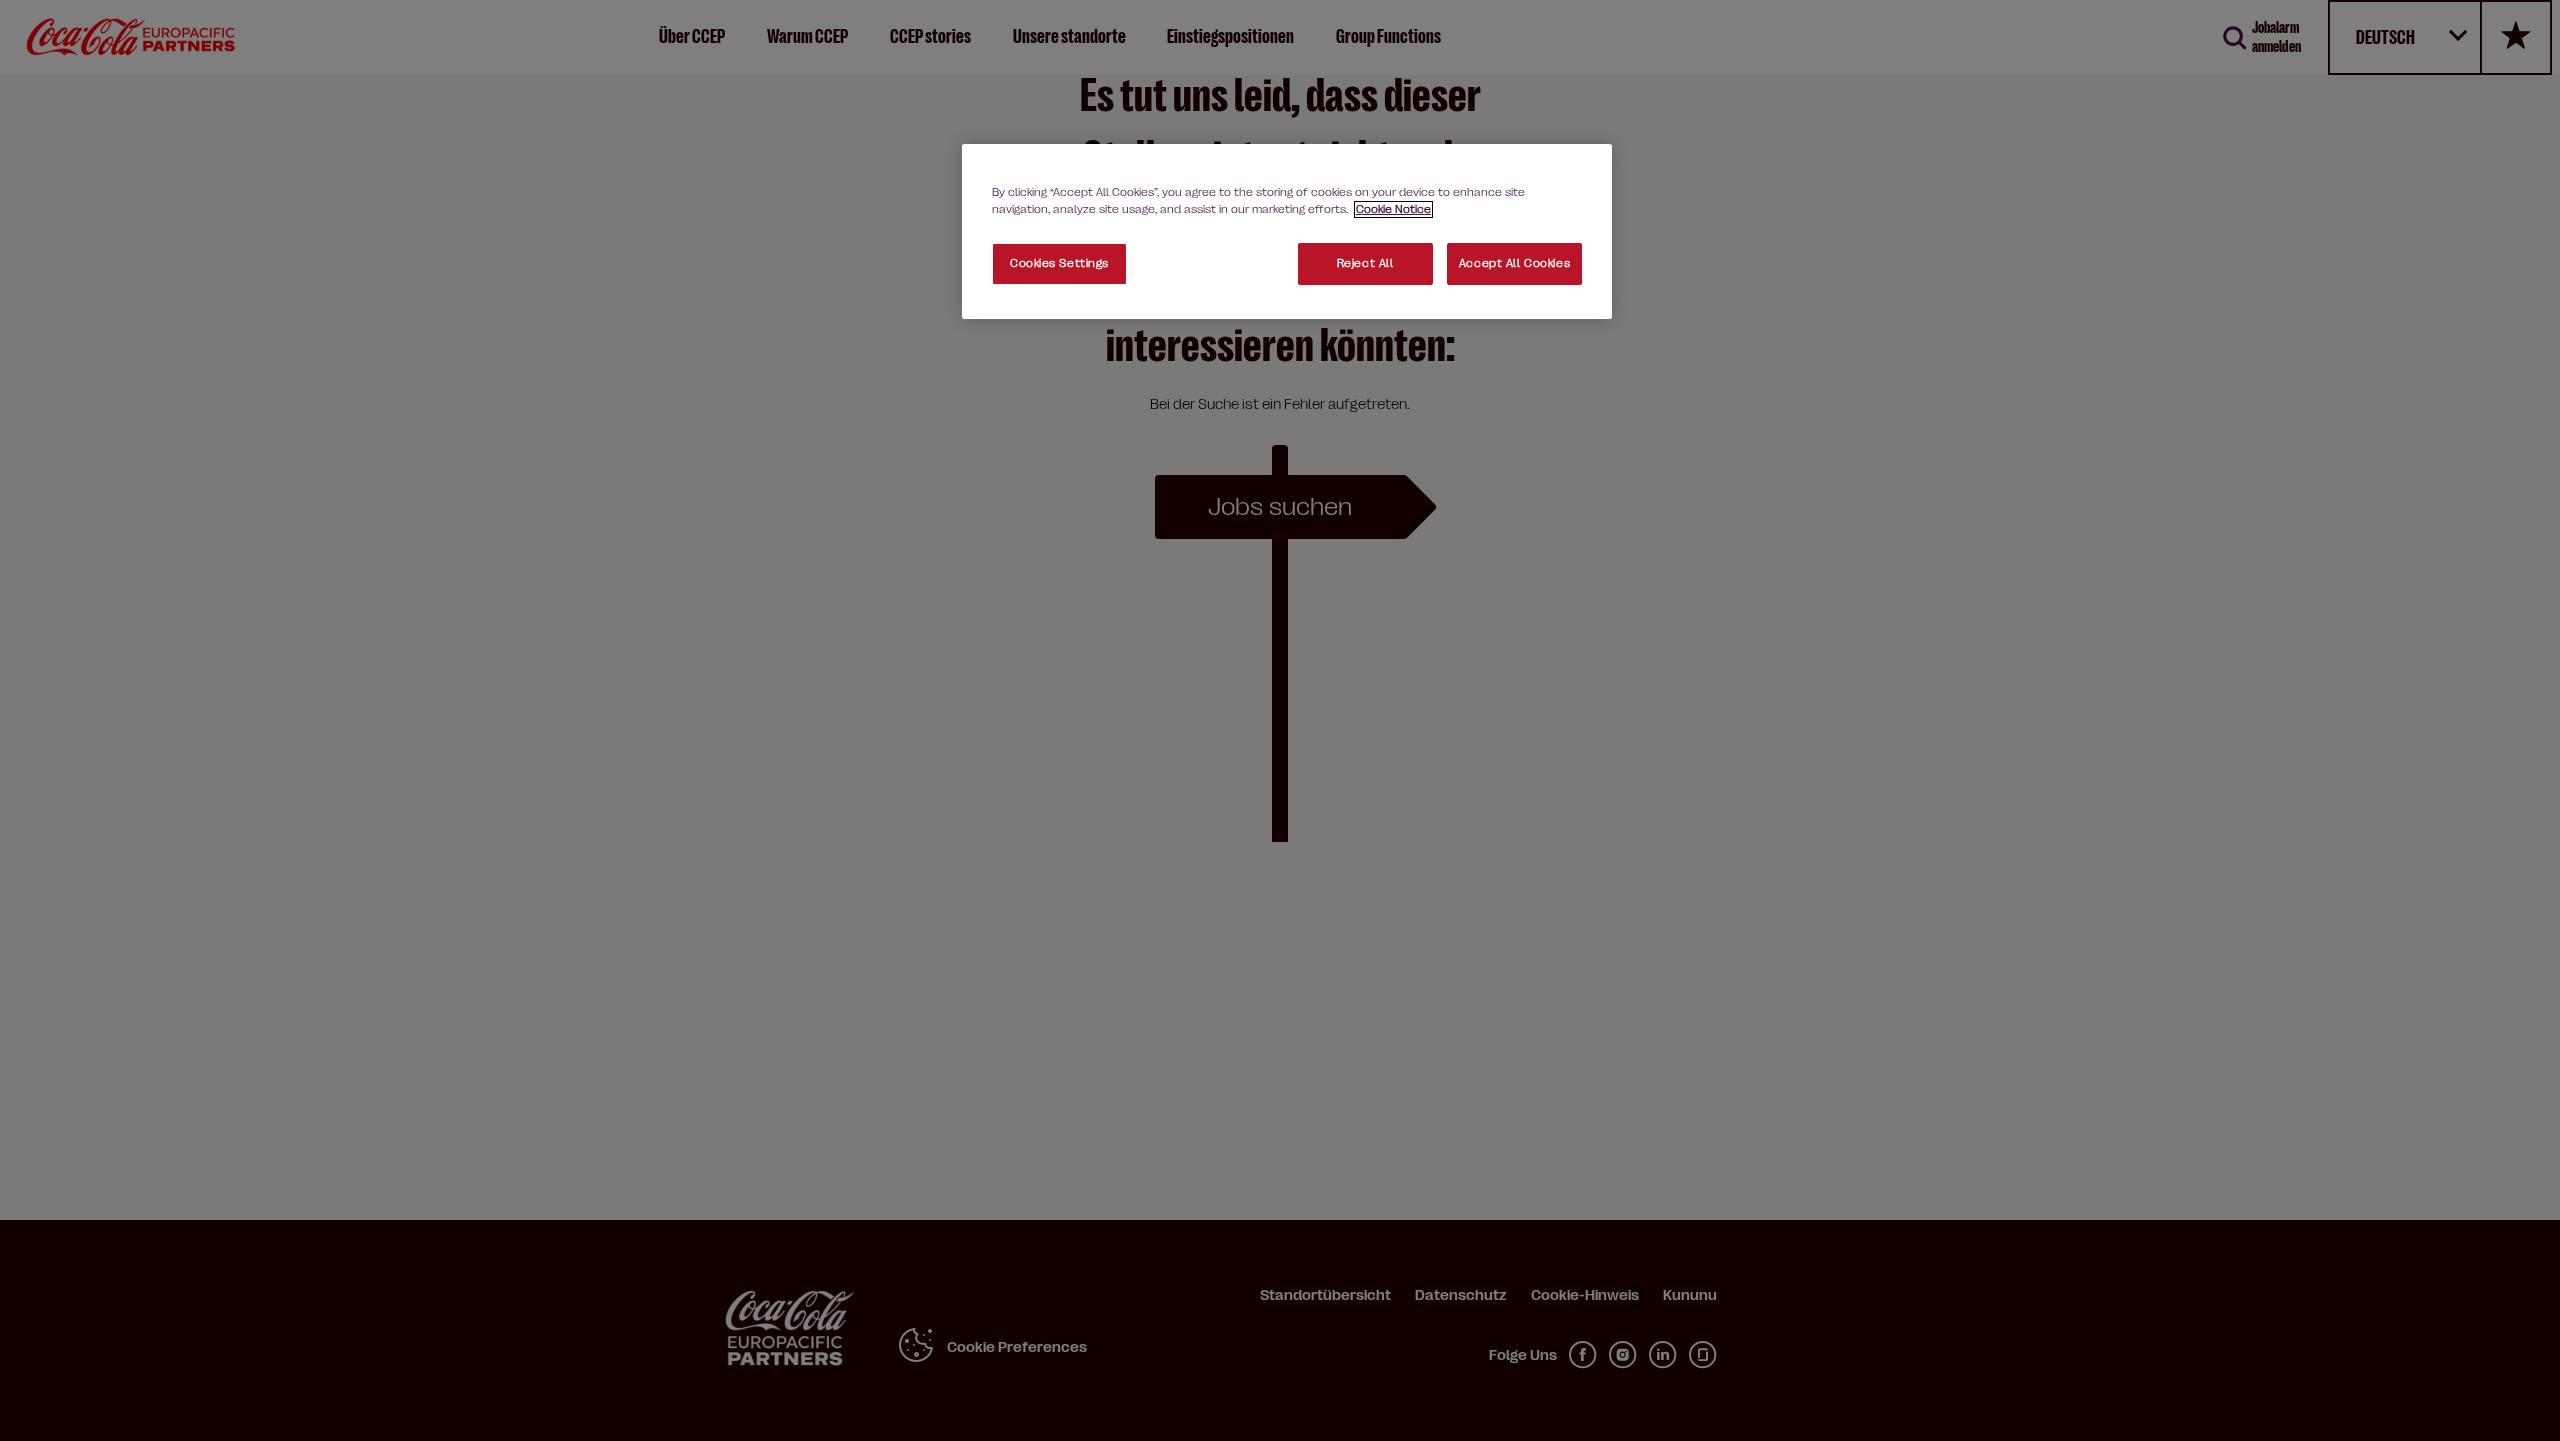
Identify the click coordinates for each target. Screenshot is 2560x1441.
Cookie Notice (1393, 209)
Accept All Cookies (1514, 263)
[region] (1287, 231)
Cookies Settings (1059, 263)
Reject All (1365, 263)
